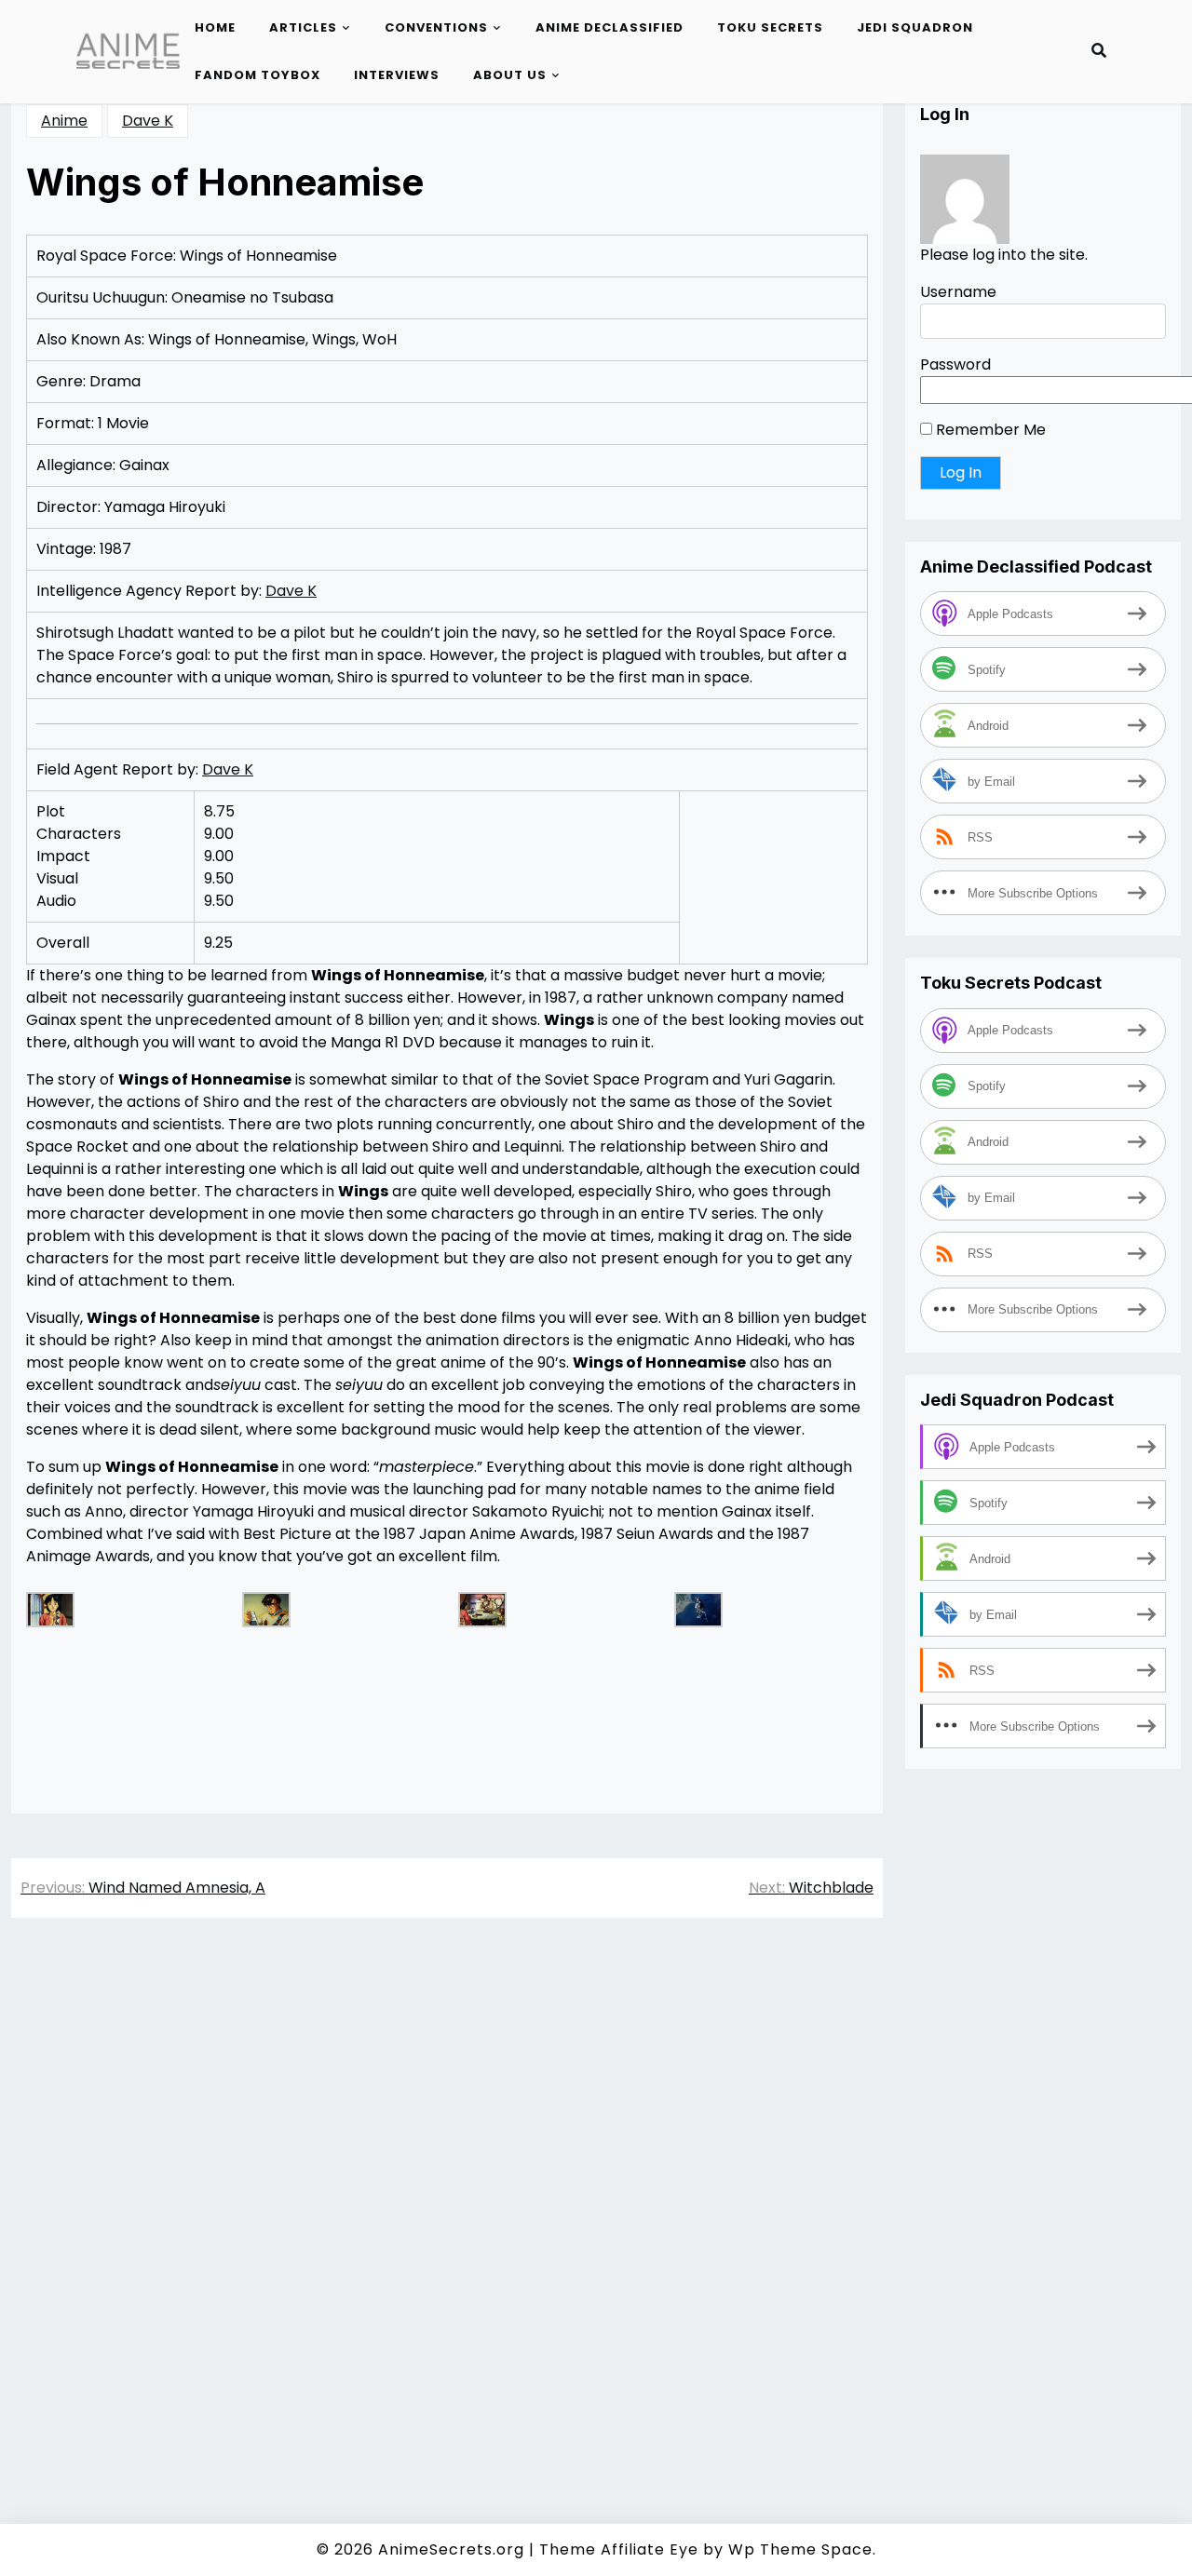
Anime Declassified (610, 27)
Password (955, 364)
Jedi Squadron (915, 27)
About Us (510, 75)
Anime (64, 121)
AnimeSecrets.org (451, 2549)
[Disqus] (447, 2195)
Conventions (436, 27)
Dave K (148, 121)
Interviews (397, 75)
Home (215, 27)
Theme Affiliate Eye (619, 2549)
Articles (303, 27)
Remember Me (989, 430)
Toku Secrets (770, 27)
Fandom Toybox (257, 75)
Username (958, 292)
